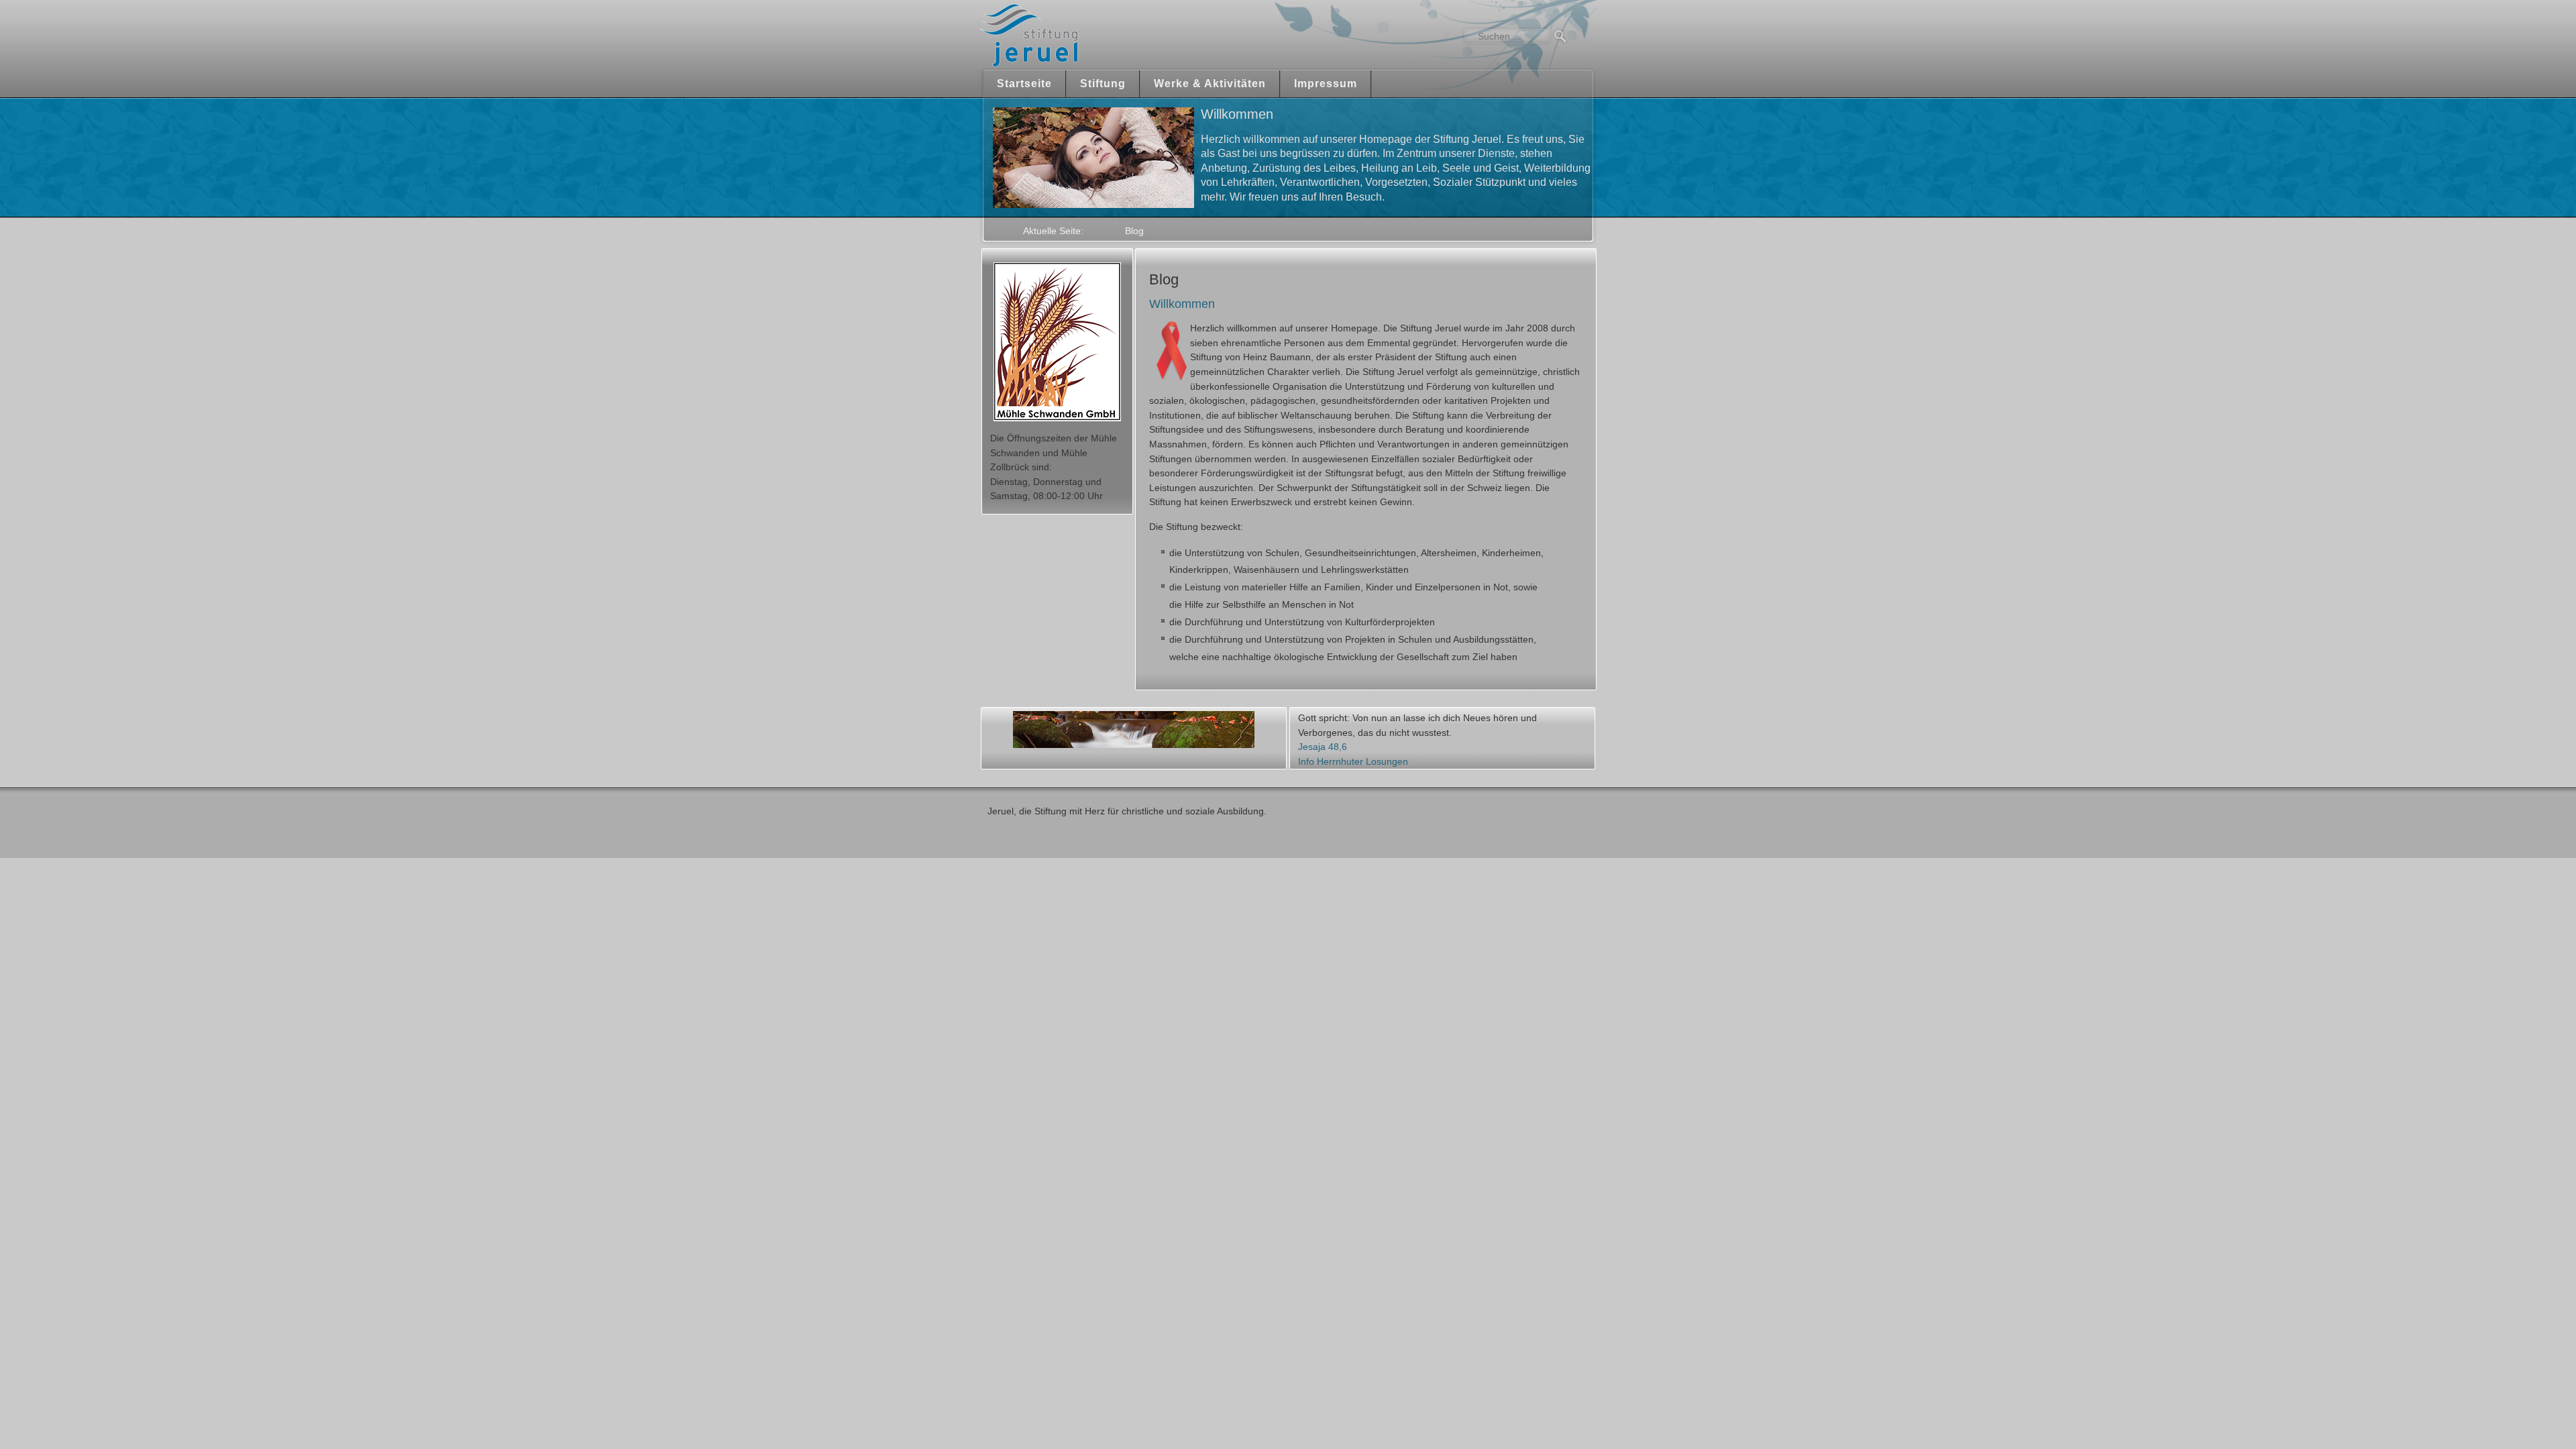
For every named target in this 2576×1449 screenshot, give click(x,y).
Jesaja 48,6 (1323, 747)
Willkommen (1182, 304)
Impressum (1326, 84)
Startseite (1024, 84)
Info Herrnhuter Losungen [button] (1353, 761)
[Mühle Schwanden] (1057, 342)
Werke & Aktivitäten (1210, 84)
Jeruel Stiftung (1068, 35)
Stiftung (1103, 84)
